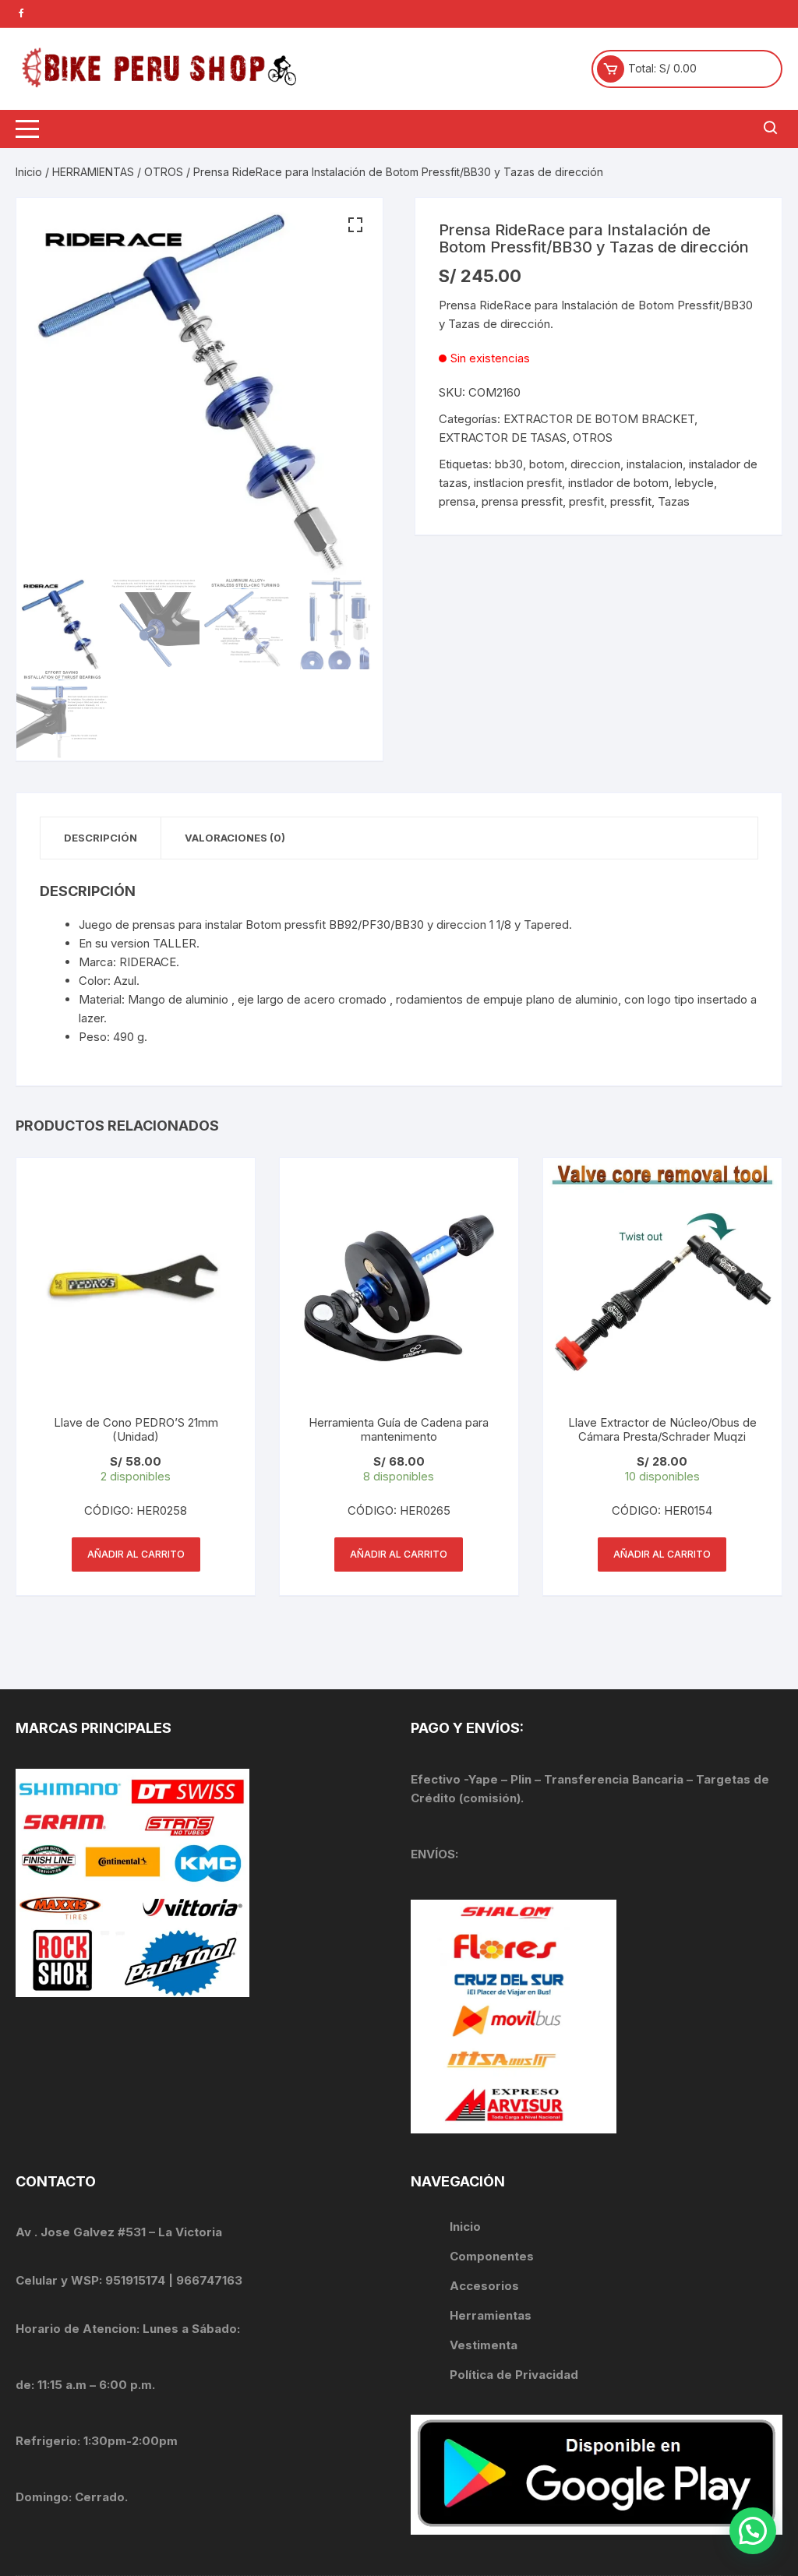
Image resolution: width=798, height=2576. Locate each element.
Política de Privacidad (514, 2375)
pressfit (631, 501)
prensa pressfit (522, 501)
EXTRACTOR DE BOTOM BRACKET (599, 419)
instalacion (655, 464)
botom (547, 464)
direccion (595, 464)
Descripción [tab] (101, 838)
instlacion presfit (518, 483)
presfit (586, 501)
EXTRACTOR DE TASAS (503, 438)
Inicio (29, 172)
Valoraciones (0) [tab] (235, 838)
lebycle (694, 483)
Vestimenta (484, 2345)
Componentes (492, 2256)
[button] (355, 225)
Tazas (674, 501)
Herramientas (492, 2315)
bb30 (509, 464)
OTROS (164, 172)
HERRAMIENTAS (93, 172)
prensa (457, 501)
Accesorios (484, 2286)
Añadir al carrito (136, 1554)
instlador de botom (618, 483)
